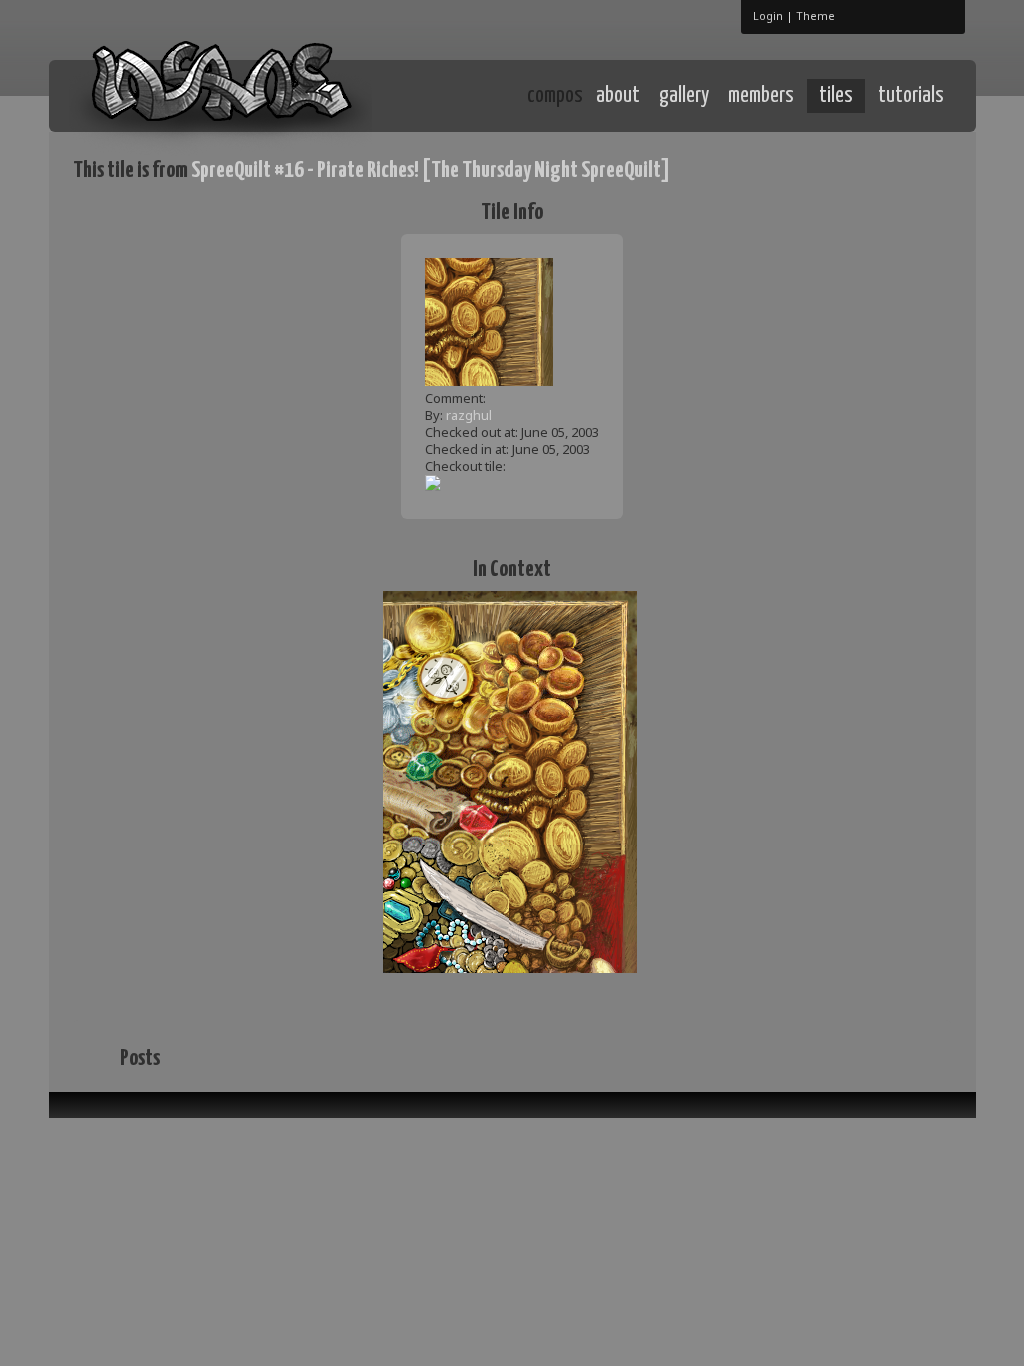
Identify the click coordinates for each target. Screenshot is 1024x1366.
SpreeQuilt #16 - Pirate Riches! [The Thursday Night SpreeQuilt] (430, 170)
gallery (684, 96)
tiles (836, 96)
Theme (815, 15)
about (618, 96)
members (761, 96)
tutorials (911, 96)
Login (768, 15)
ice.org (220, 94)
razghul (469, 415)
